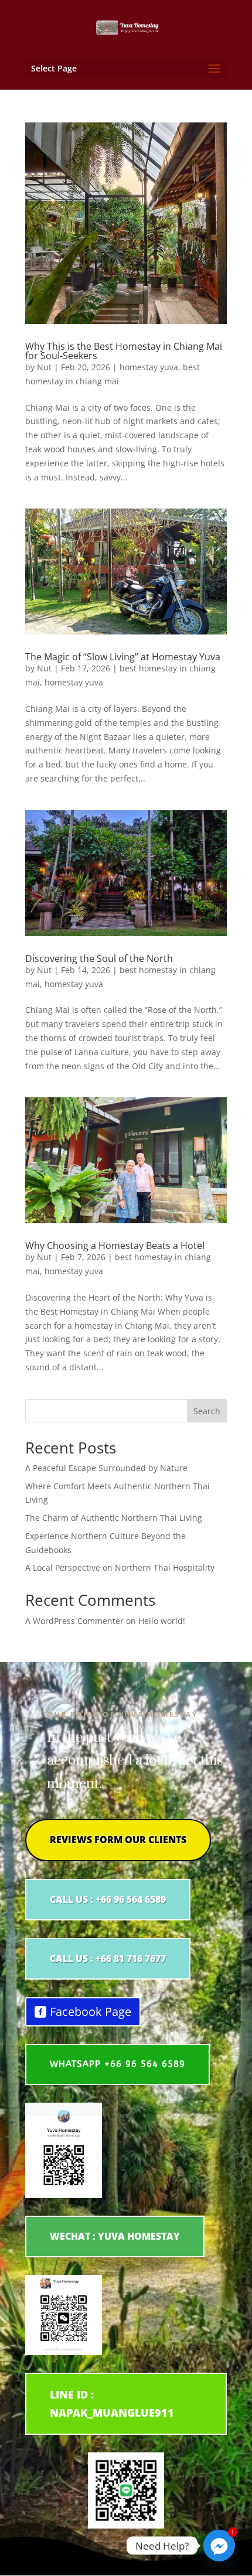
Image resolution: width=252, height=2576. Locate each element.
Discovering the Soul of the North (99, 958)
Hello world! (162, 1621)
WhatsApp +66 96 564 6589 (118, 2064)
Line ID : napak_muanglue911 (112, 2403)
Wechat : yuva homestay (115, 2236)
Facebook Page (91, 2012)
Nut (44, 367)
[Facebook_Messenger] (219, 2546)
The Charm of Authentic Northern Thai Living (114, 1518)
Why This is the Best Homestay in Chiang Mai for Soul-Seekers (124, 351)
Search (207, 1411)
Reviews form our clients (118, 1840)
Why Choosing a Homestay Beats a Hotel (115, 1246)
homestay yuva (149, 367)
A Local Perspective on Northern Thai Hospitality (120, 1567)
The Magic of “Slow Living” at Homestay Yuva (123, 657)
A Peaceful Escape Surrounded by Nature (106, 1468)
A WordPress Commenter (74, 1621)
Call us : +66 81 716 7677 (108, 1959)
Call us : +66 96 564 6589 (108, 1899)
